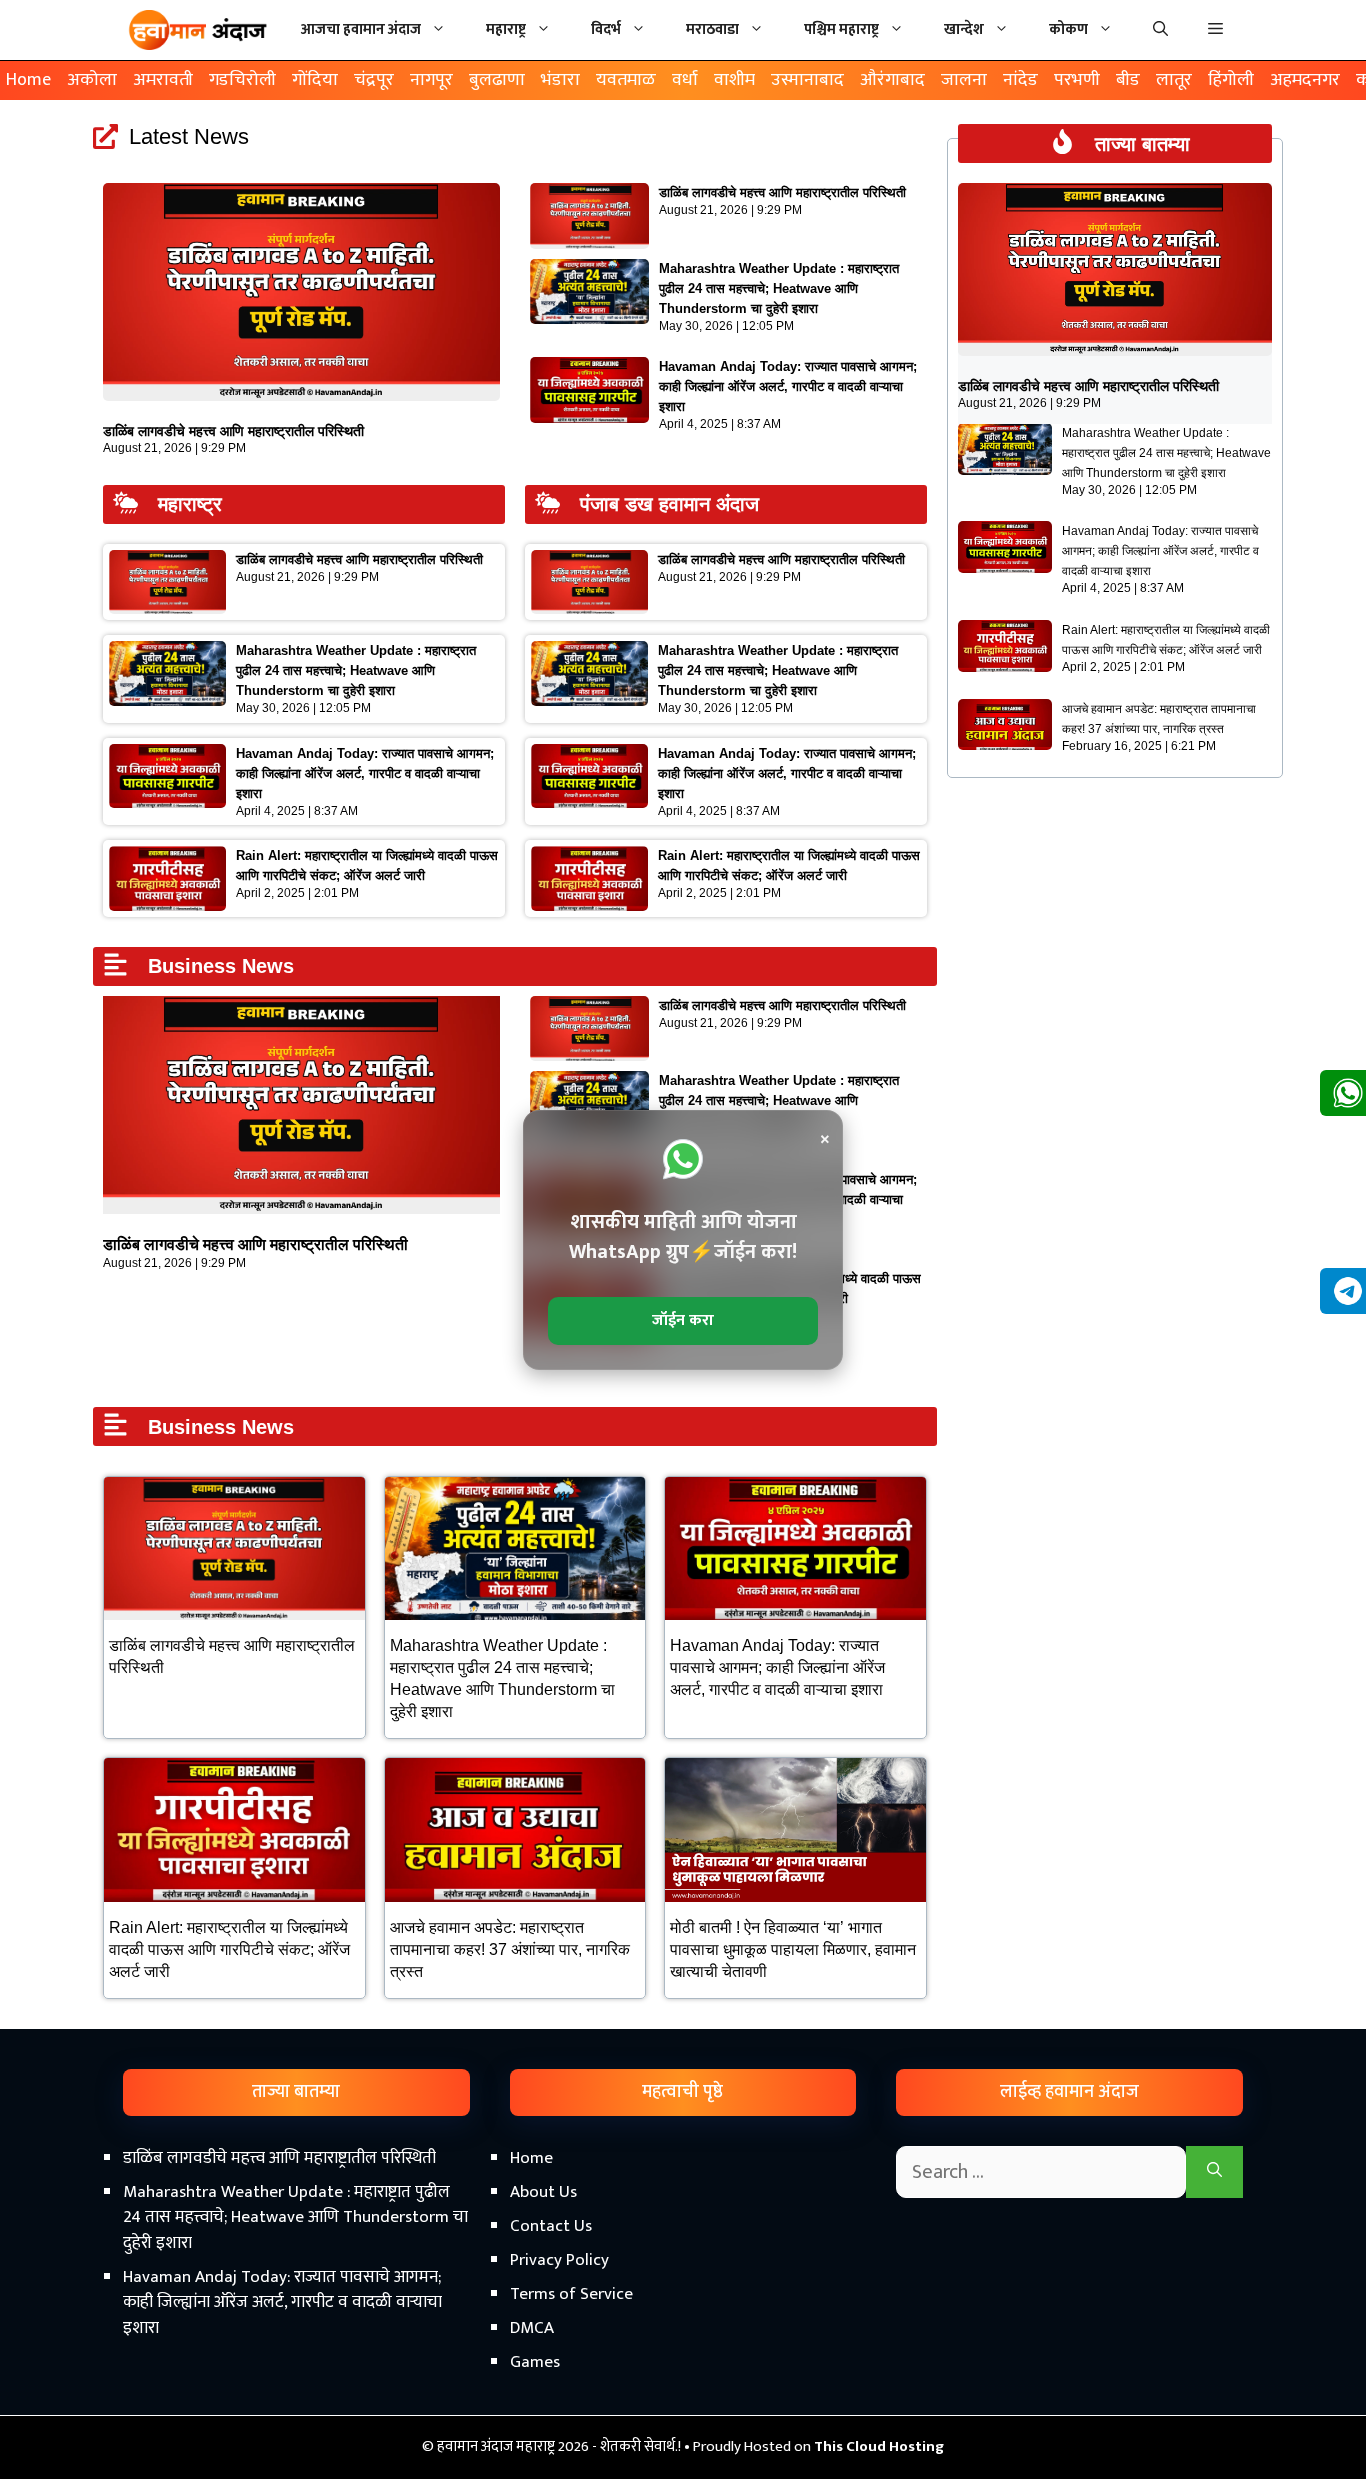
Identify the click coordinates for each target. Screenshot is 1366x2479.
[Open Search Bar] (1160, 30)
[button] (1215, 30)
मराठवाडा (712, 29)
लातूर (1174, 80)
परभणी (1077, 80)
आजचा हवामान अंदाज (361, 29)
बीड (1128, 80)
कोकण (1068, 29)
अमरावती (163, 80)
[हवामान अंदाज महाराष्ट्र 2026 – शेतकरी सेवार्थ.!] (198, 30)
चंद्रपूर (374, 80)
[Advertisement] (683, 2309)
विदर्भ (606, 29)
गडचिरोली (242, 80)
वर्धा (685, 80)
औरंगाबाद (892, 80)
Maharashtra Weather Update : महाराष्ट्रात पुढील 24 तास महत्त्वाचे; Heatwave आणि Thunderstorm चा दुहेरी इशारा (779, 288)
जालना (964, 80)
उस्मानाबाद (807, 80)
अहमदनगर (1305, 80)
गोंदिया (315, 80)
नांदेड (1020, 80)
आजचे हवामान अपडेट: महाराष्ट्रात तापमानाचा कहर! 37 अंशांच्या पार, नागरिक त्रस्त (510, 1949)
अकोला (92, 80)
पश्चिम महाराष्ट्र (841, 29)
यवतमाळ (626, 80)
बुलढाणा (497, 80)
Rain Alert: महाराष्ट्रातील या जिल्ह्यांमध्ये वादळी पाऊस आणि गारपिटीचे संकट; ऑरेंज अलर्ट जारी (229, 1949)
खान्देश (964, 29)
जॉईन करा (683, 1320)
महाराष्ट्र (506, 29)
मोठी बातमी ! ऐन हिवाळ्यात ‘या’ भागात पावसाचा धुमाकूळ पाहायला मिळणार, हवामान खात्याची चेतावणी (793, 1949)
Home (28, 80)
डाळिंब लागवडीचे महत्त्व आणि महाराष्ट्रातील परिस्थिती (233, 431)
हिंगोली (1231, 80)
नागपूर (431, 80)
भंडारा (560, 80)
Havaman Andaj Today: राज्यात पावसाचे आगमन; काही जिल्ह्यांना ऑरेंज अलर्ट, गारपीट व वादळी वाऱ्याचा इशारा (788, 386)
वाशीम (734, 80)
